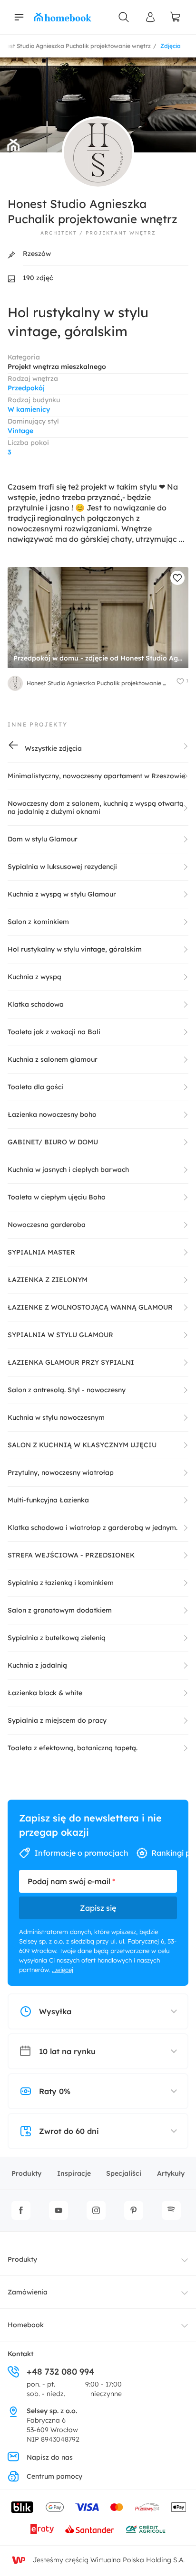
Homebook (26, 2325)
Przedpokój (26, 388)
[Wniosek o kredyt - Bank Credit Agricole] (146, 2529)
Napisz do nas (50, 2457)
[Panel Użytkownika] (150, 17)
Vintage (20, 431)
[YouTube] (59, 2210)
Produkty (26, 2173)
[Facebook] (21, 2210)
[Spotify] (171, 2210)
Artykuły (171, 2173)
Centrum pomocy (54, 2476)
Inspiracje (74, 2173)
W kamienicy (29, 409)
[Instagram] (96, 2210)
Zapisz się (98, 1908)
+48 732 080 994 (60, 2372)
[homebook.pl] (63, 17)
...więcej (63, 1970)
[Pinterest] (134, 2210)
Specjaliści (124, 2173)
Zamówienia (28, 2292)
